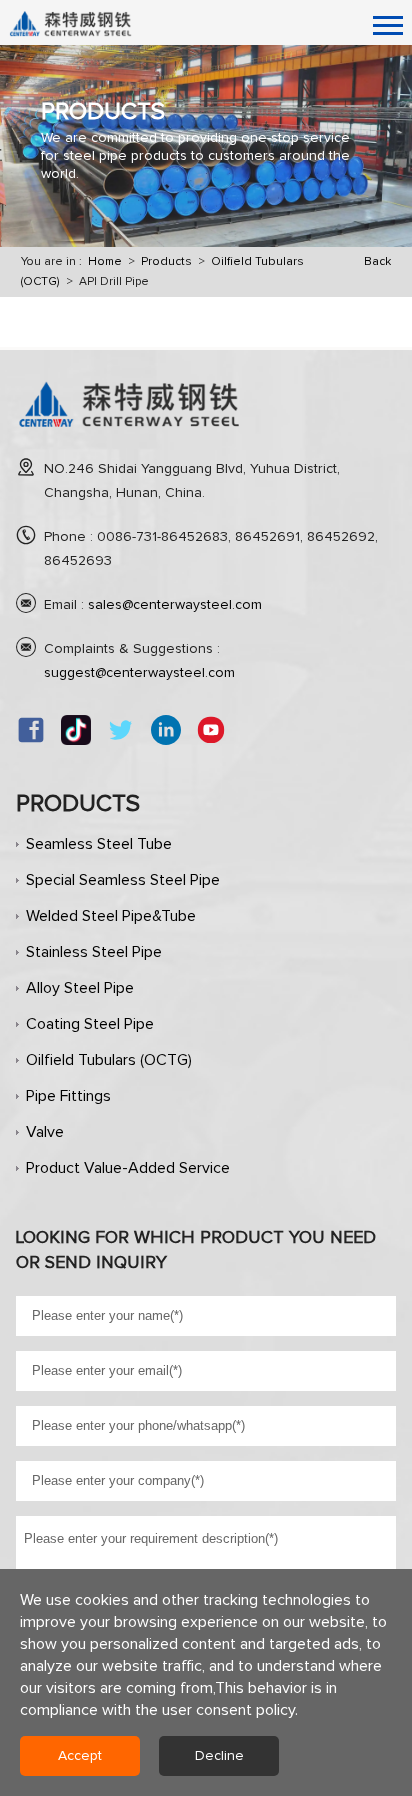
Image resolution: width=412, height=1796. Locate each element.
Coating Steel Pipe (90, 1024)
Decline (219, 1756)
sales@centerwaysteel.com (175, 605)
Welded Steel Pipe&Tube (111, 916)
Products (166, 262)
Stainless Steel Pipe (94, 952)
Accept (80, 1756)
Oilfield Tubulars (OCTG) (109, 1060)
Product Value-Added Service (128, 1168)
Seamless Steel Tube (99, 844)
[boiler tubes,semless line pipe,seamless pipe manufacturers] (129, 435)
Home (105, 262)
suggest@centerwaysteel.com (139, 673)
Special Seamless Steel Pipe (123, 880)
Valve (45, 1132)
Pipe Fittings (68, 1096)
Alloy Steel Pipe (80, 988)
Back (377, 262)
